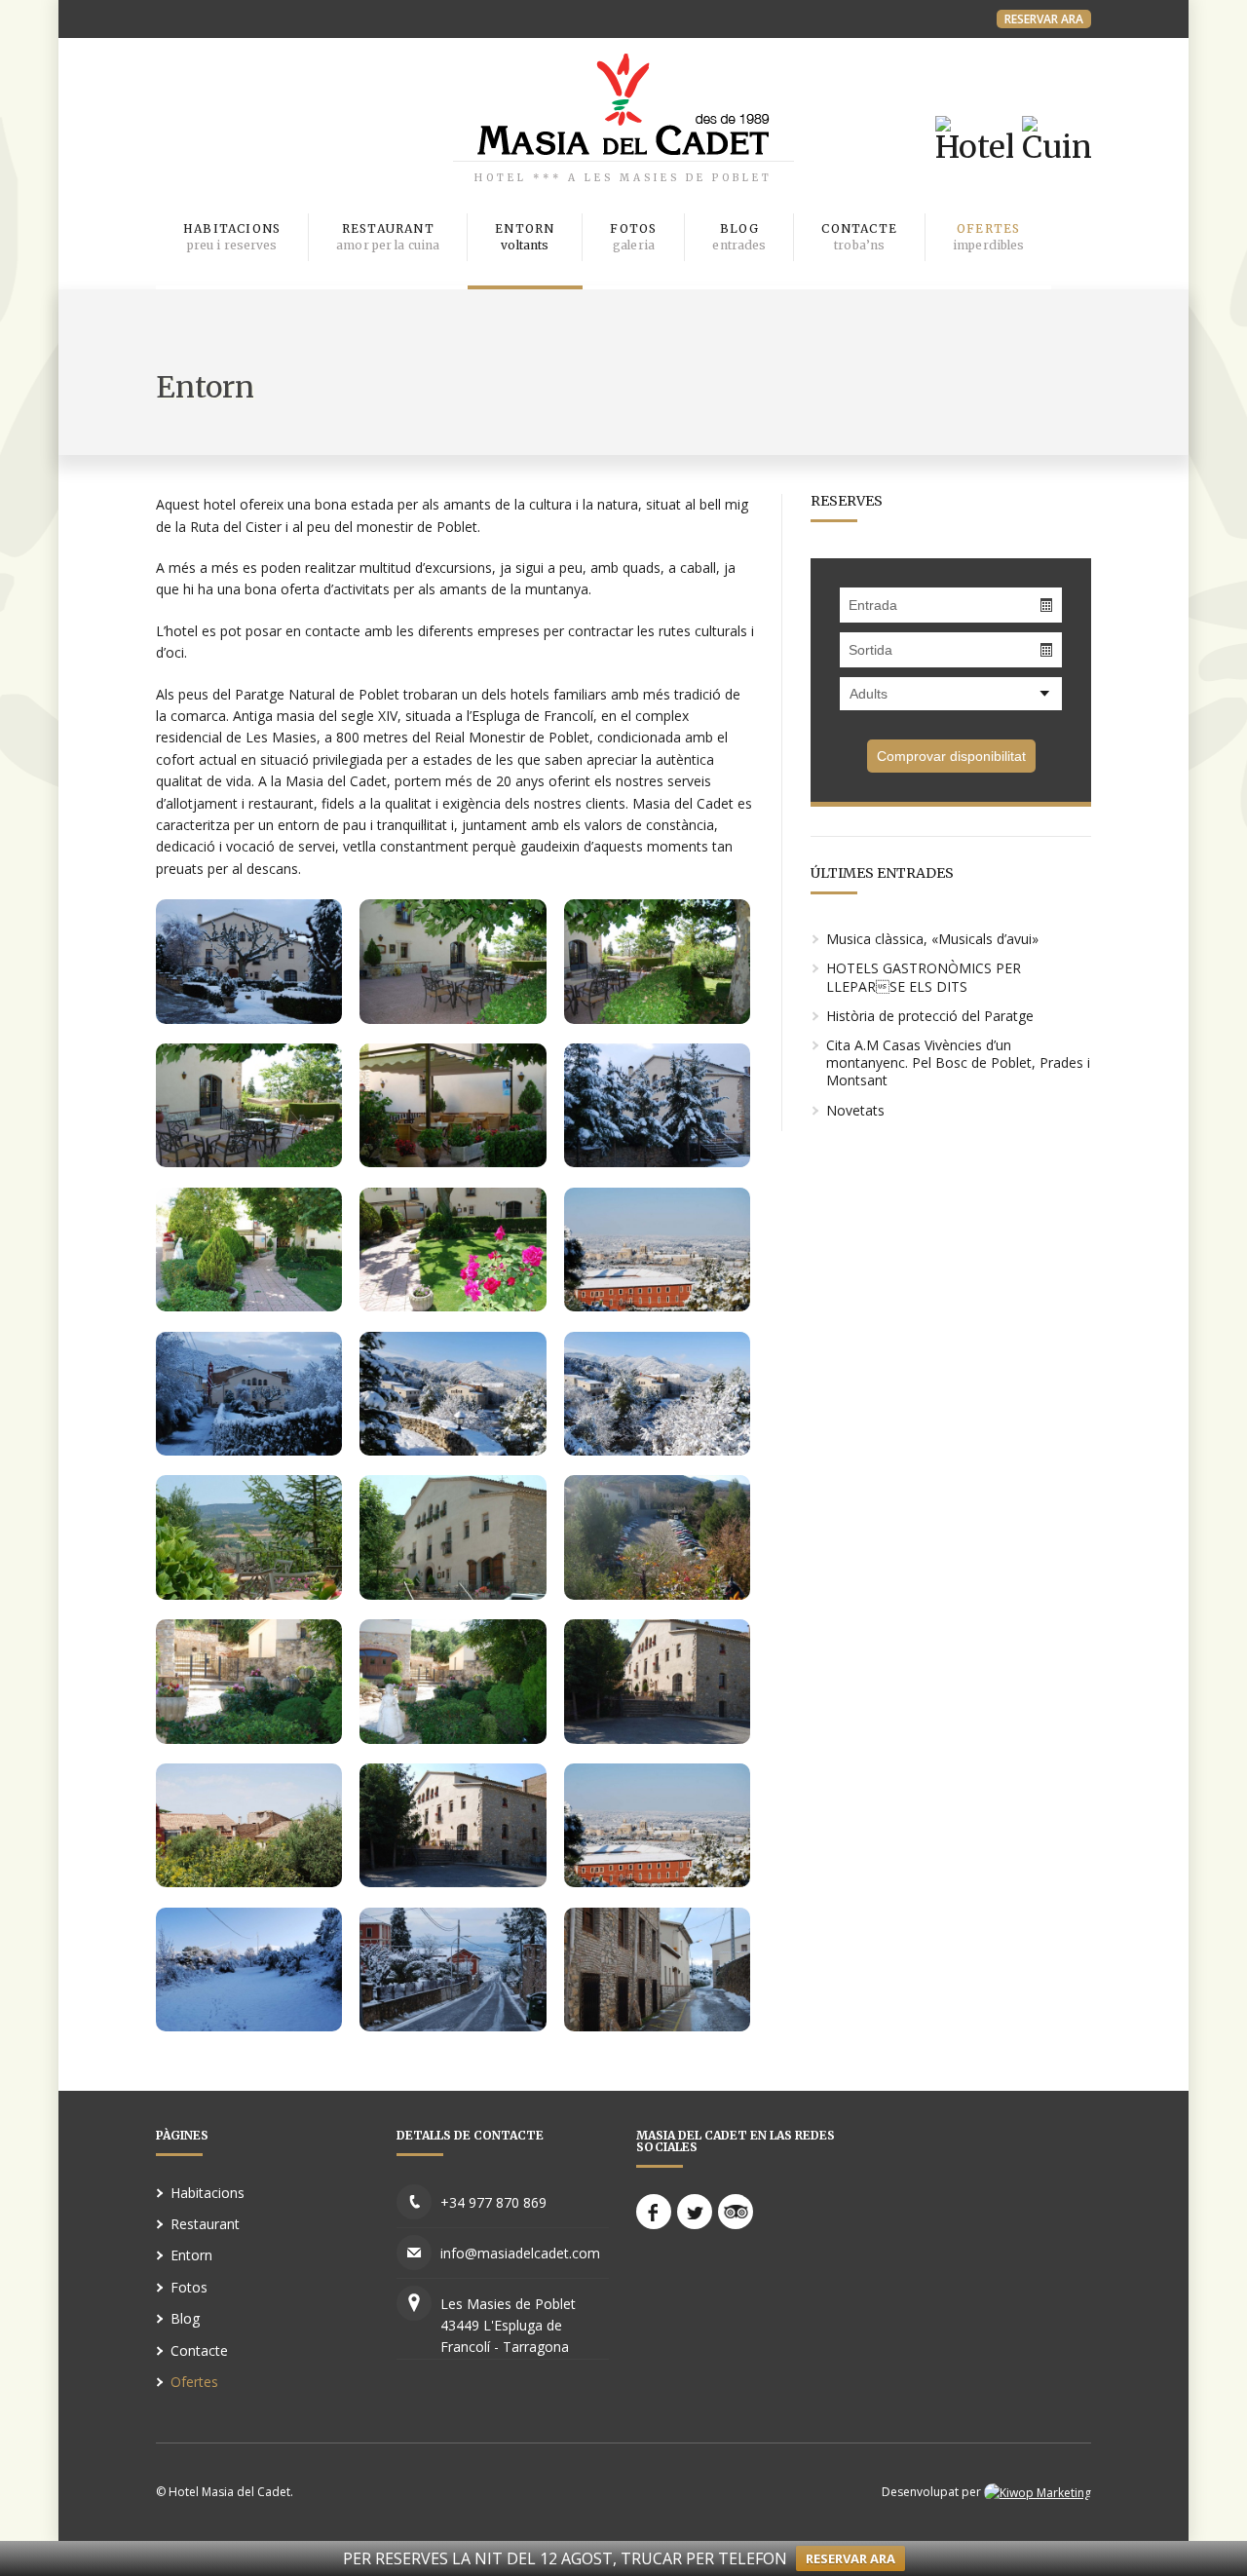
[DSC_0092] (453, 1306)
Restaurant (205, 2224)
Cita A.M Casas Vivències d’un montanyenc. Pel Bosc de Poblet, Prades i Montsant (958, 1062)
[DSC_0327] (453, 1018)
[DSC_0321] (249, 1306)
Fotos (189, 2287)
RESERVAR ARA (1044, 19)
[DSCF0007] (453, 1594)
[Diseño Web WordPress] (1038, 2492)
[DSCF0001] (249, 1594)
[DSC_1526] (453, 1738)
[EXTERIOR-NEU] (249, 1450)
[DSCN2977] (657, 1594)
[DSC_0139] (249, 1018)
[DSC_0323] (453, 1161)
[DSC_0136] (657, 1161)
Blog (185, 2318)
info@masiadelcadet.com (520, 2253)
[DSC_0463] (657, 1738)
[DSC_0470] (453, 1881)
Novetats (855, 1110)
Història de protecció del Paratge (930, 1016)
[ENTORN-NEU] (657, 1450)
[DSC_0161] (657, 2026)
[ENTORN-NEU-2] (453, 1450)
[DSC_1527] (249, 1738)
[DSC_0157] (453, 2026)
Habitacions (208, 2193)
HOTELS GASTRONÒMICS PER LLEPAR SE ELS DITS (924, 977)
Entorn (191, 2255)
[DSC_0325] (249, 1161)
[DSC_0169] (249, 2026)
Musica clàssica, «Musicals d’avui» (932, 939)
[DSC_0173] (657, 1306)
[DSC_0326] (657, 1018)
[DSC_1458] (249, 1881)
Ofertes (194, 2382)
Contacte (199, 2350)
